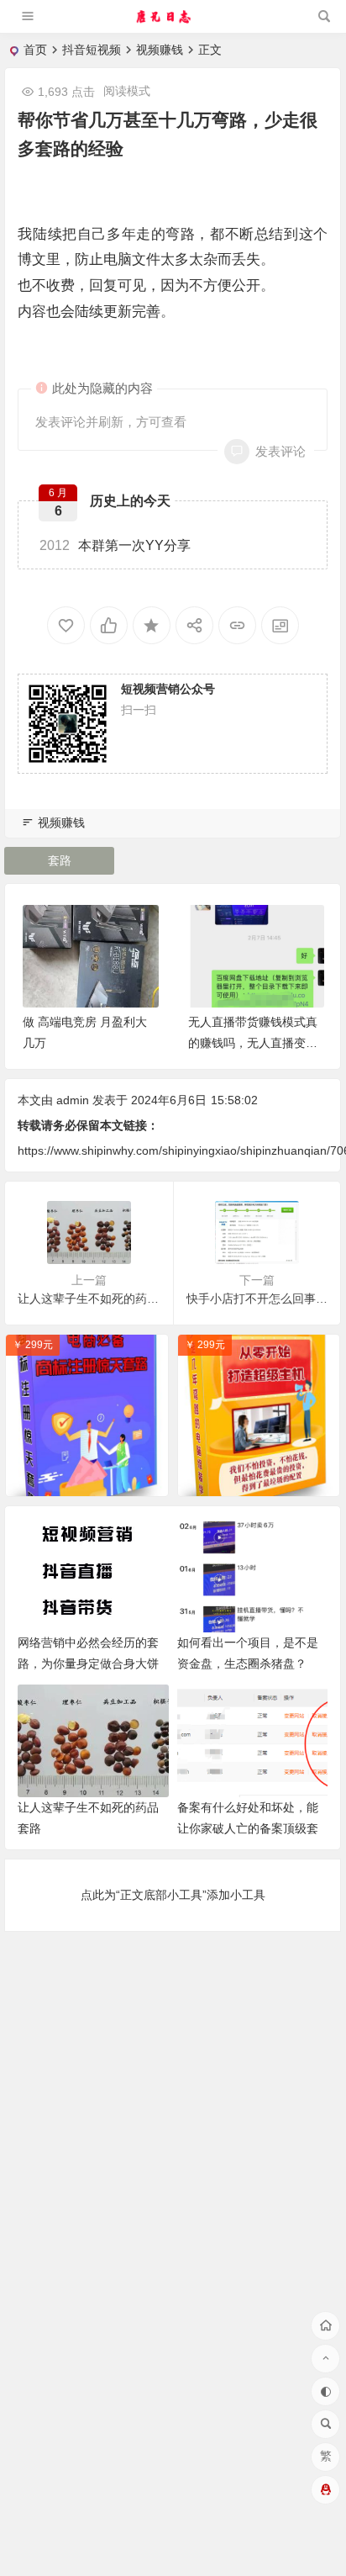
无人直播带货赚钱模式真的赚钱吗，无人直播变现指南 (253, 1043)
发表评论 (280, 451)
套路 (60, 860)
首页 (35, 50)
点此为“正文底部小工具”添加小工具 (173, 1895)
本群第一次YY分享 (115, 545)
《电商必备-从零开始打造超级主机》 (263, 1479)
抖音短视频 (92, 50)
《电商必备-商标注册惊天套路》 (91, 1479)
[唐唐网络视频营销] (172, 23)
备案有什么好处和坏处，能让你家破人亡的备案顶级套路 (248, 1828)
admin (73, 1100)
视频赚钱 (160, 50)
